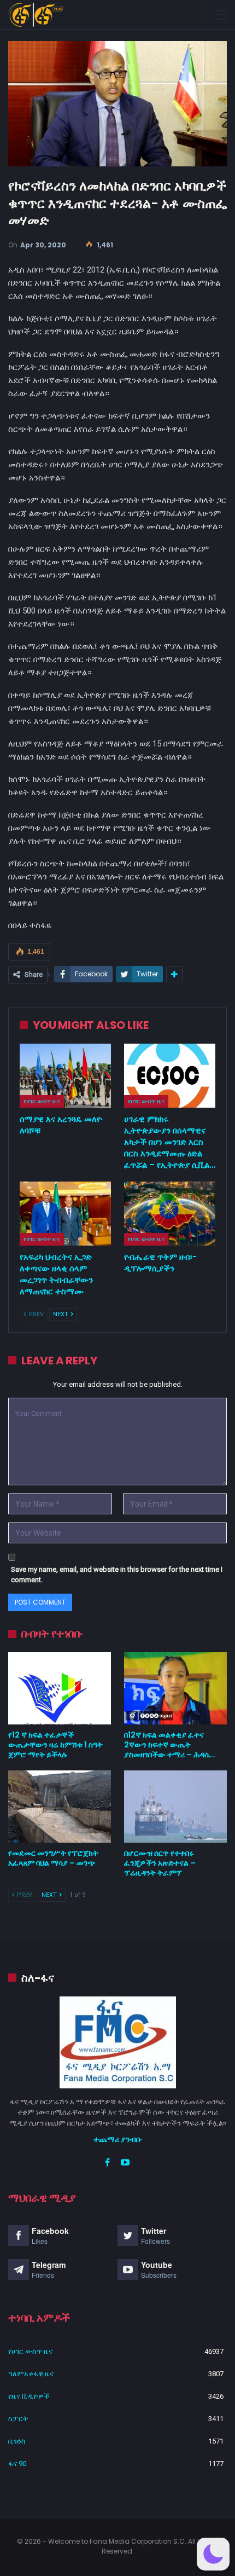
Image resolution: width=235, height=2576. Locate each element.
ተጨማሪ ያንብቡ (118, 2139)
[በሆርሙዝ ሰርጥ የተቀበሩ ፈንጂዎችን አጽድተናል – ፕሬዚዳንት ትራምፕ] (175, 1807)
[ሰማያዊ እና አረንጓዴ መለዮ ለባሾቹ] (65, 1076)
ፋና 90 (17, 2464)
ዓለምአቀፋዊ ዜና (31, 2374)
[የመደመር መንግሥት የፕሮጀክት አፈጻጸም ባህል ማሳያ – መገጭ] (60, 1807)
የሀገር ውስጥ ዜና (42, 1101)
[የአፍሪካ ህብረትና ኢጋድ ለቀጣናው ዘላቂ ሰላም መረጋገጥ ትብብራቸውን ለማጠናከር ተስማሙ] (65, 1214)
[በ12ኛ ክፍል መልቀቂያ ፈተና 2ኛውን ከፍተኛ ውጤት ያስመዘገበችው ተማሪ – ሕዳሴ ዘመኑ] (175, 1688)
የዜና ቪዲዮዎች (29, 2396)
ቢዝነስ (17, 2441)
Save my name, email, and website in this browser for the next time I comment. (117, 1575)
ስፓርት (18, 2419)
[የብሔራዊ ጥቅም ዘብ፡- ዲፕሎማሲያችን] (170, 1214)
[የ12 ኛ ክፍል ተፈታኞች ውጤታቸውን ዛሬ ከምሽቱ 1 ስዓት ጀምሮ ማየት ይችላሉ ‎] (60, 1688)
